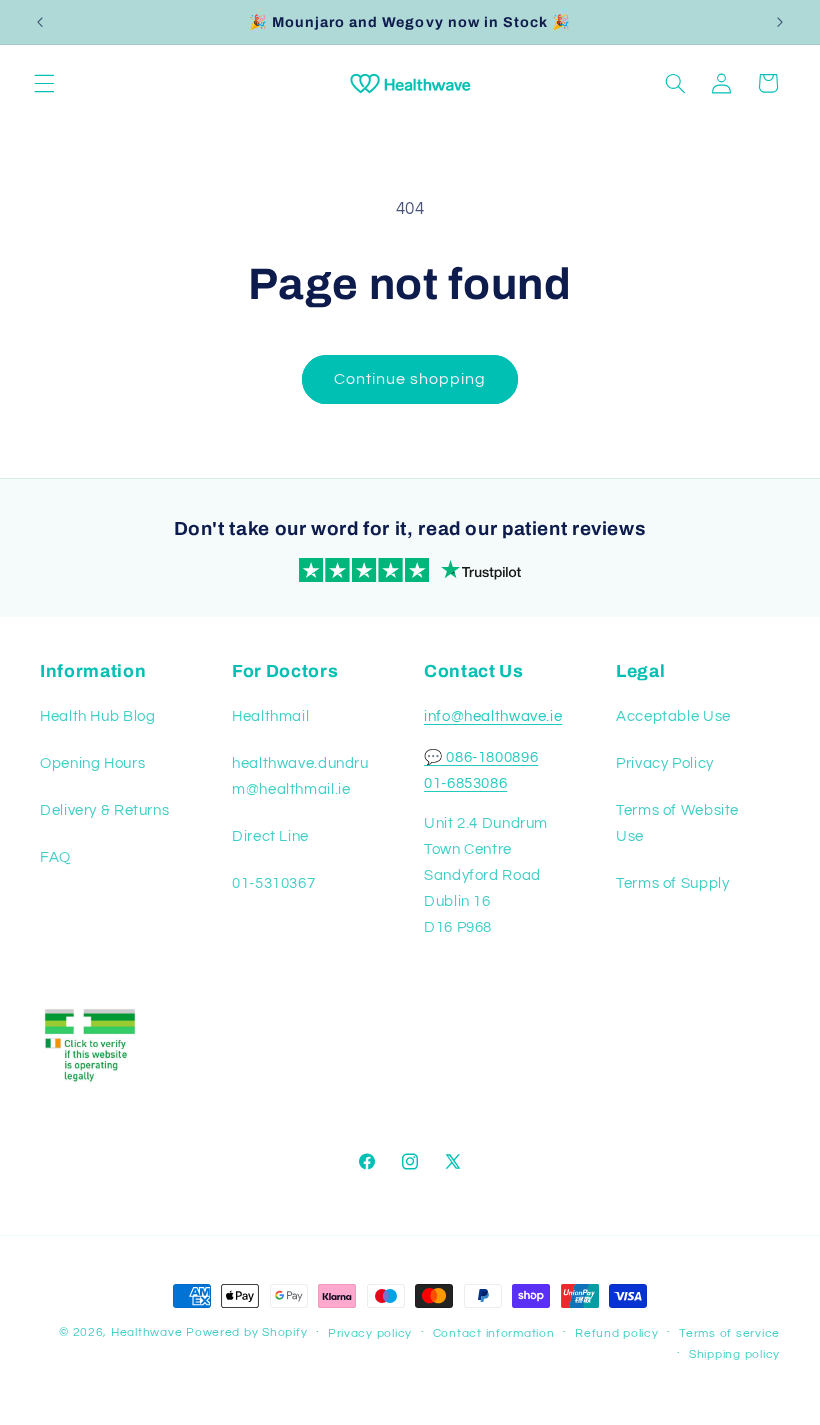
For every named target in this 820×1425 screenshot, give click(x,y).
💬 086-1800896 (481, 757)
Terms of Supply (672, 883)
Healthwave (146, 1332)
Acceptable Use (673, 716)
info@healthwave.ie (493, 716)
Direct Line (270, 836)
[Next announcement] (780, 22)
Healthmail (270, 716)
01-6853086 (465, 783)
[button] (44, 83)
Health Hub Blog (97, 716)
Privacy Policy (665, 763)
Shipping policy (734, 1354)
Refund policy (617, 1333)
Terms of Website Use (677, 823)
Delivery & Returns (104, 810)
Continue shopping (410, 379)
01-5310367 (273, 883)
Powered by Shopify (246, 1332)
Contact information (494, 1333)
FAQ (55, 857)
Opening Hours (92, 763)
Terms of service (729, 1333)
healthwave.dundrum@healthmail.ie (300, 776)
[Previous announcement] (40, 22)
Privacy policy (370, 1333)
